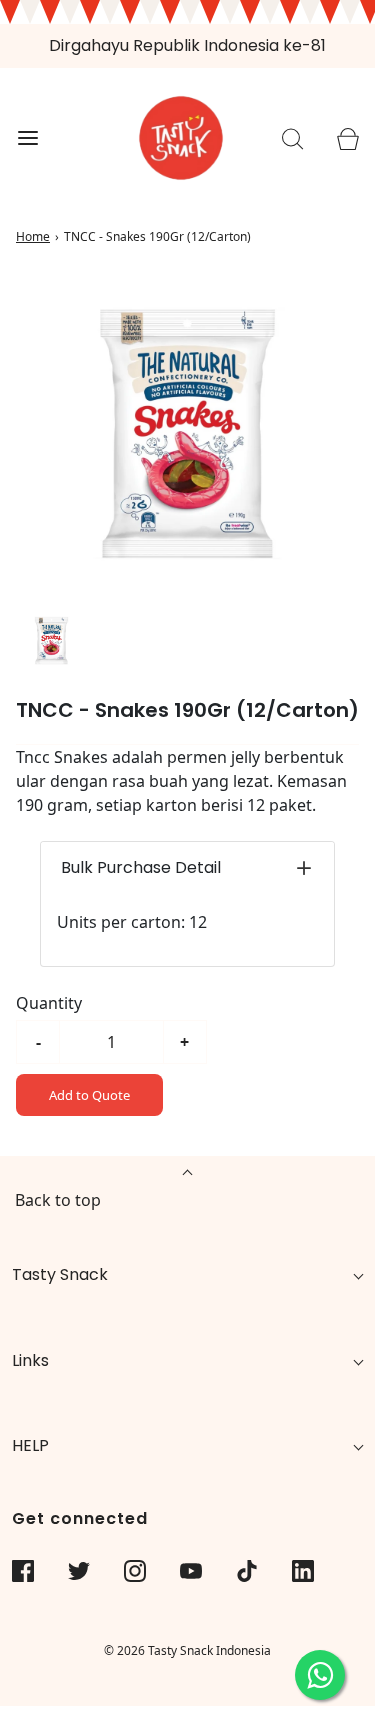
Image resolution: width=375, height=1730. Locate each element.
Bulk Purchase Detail (141, 867)
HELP (30, 1445)
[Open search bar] (292, 138)
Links (30, 1360)
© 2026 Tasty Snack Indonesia (187, 1650)
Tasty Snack (60, 1274)
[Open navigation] (27, 138)
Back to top (58, 1200)
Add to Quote (89, 1095)
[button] (51, 640)
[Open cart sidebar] (347, 138)
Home (33, 236)
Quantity (49, 1003)
